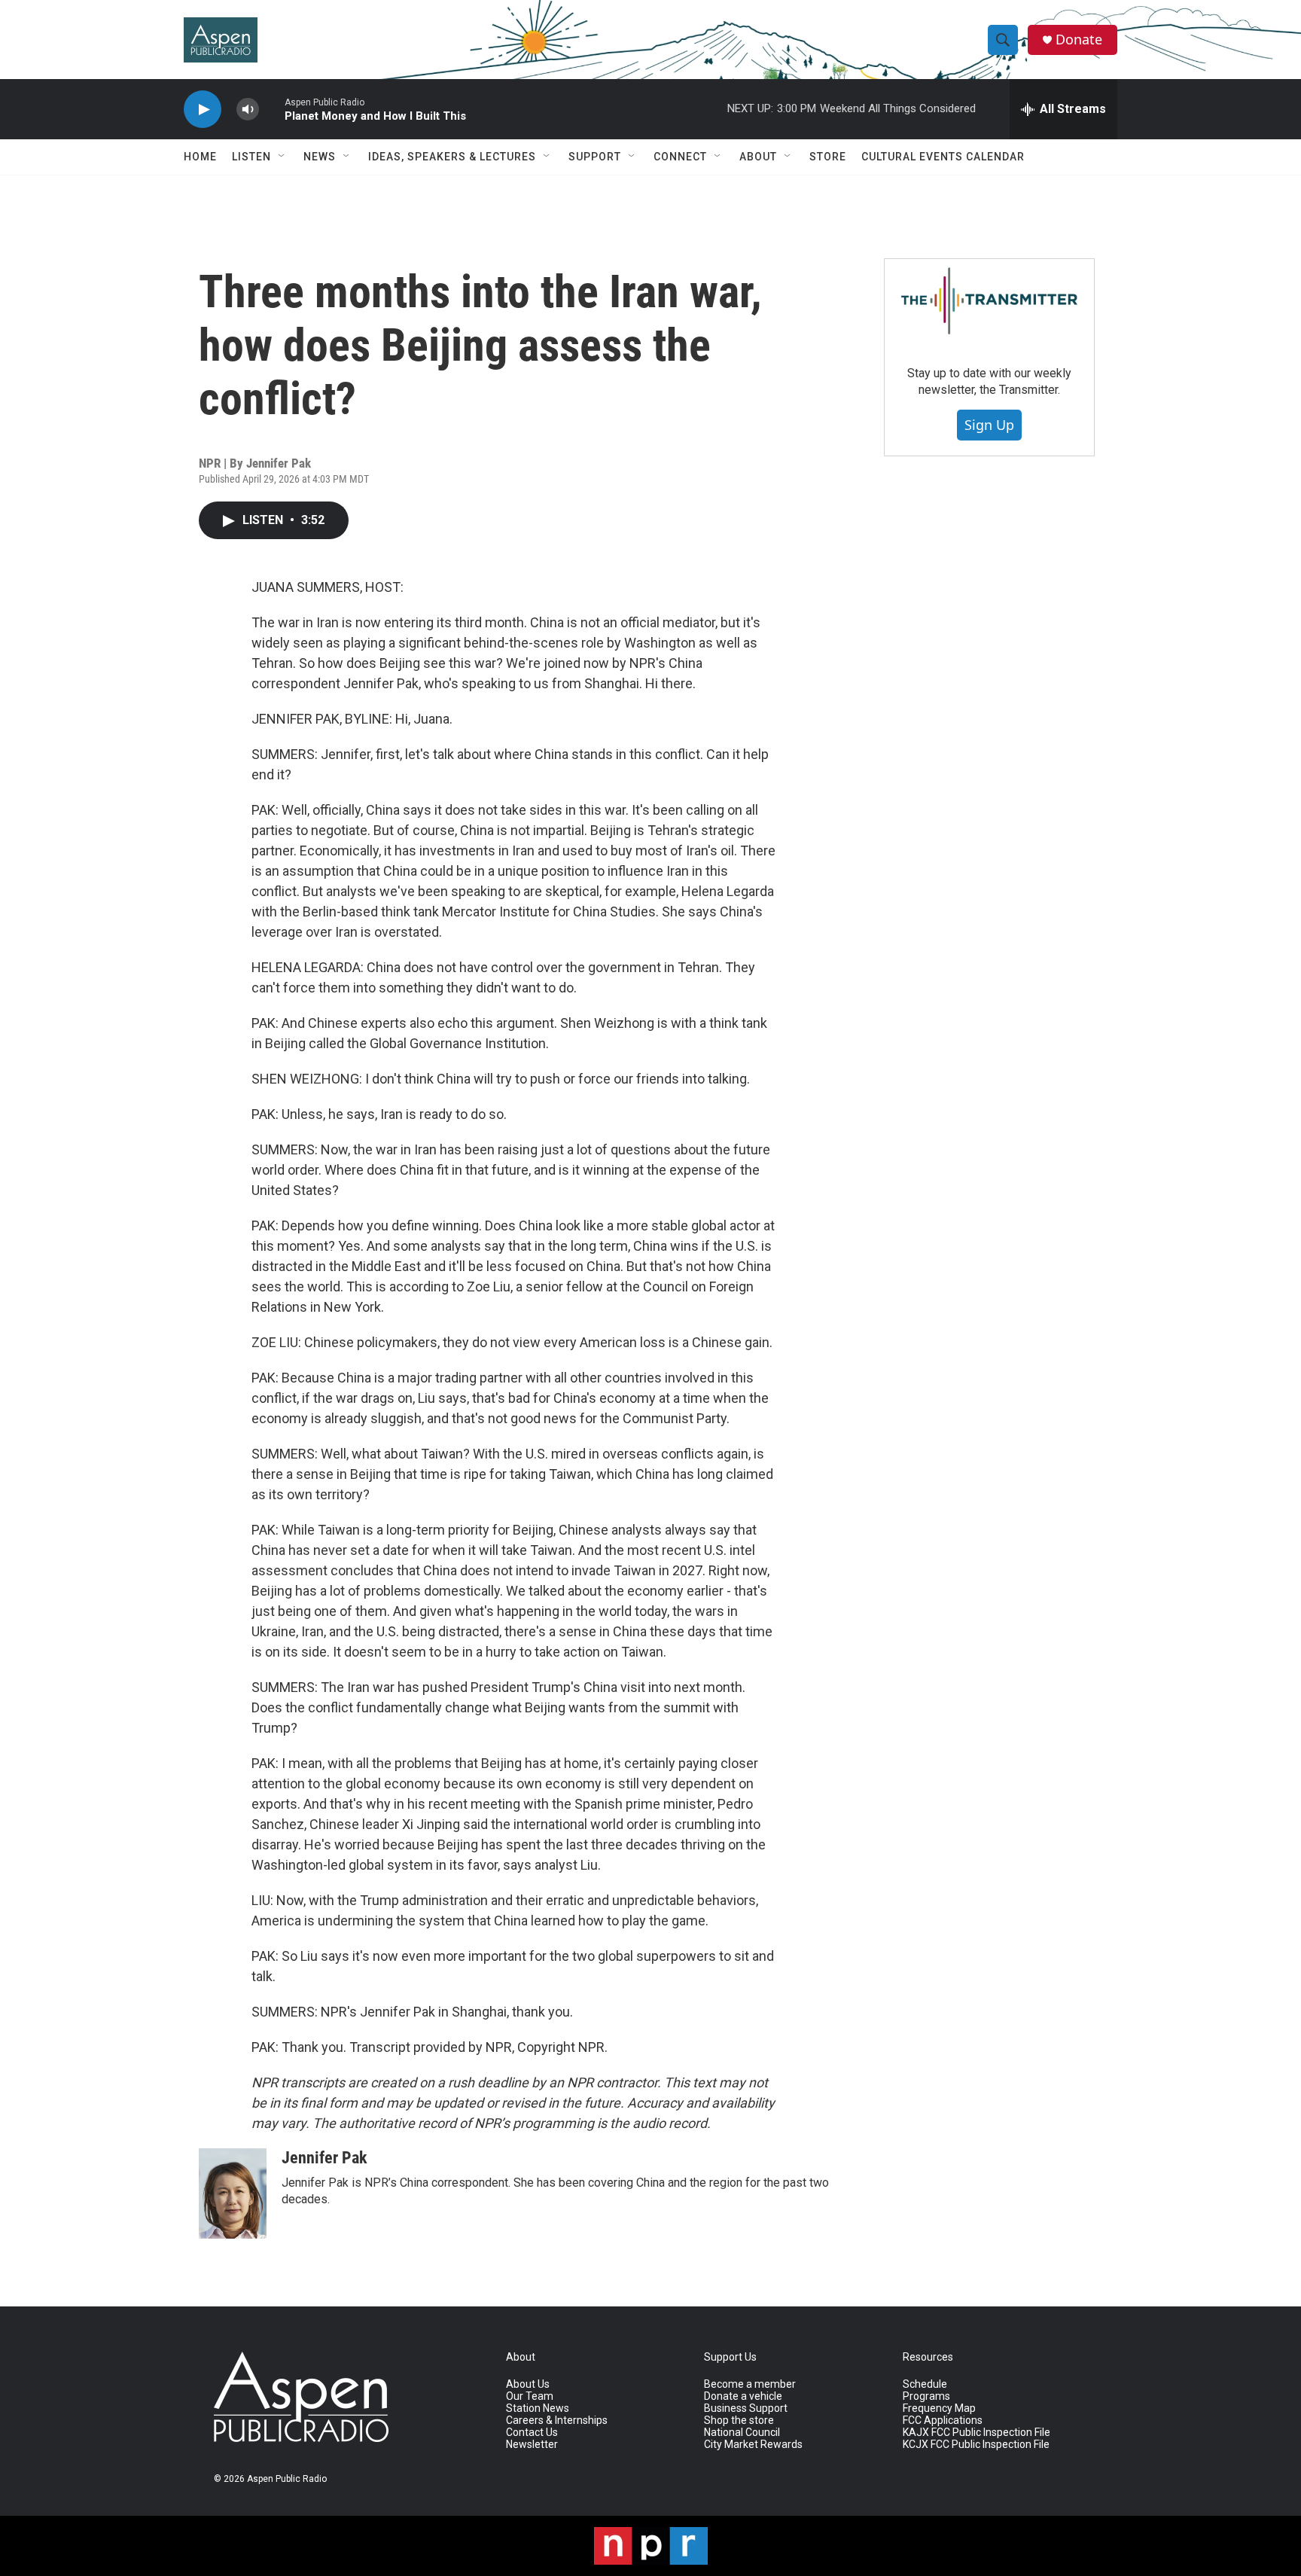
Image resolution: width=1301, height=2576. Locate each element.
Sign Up (989, 425)
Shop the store (739, 2421)
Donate (1079, 40)
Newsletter (532, 2445)
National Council (742, 2433)
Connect (680, 157)
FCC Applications (943, 2421)
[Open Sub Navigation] (282, 157)
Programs (926, 2396)
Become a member (750, 2384)
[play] (203, 110)
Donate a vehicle (743, 2396)
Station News (538, 2408)
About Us (528, 2384)
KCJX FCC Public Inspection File (976, 2445)
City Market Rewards (753, 2445)
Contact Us (532, 2433)
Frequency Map (939, 2408)
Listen (251, 157)
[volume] (248, 110)
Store (828, 157)
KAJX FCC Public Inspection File (977, 2433)
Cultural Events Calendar (943, 157)
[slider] (272, 109)
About (758, 157)
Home (200, 157)
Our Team (530, 2396)
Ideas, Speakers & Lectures (452, 157)
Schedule (925, 2384)
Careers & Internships (557, 2421)
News (320, 157)
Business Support (746, 2408)
